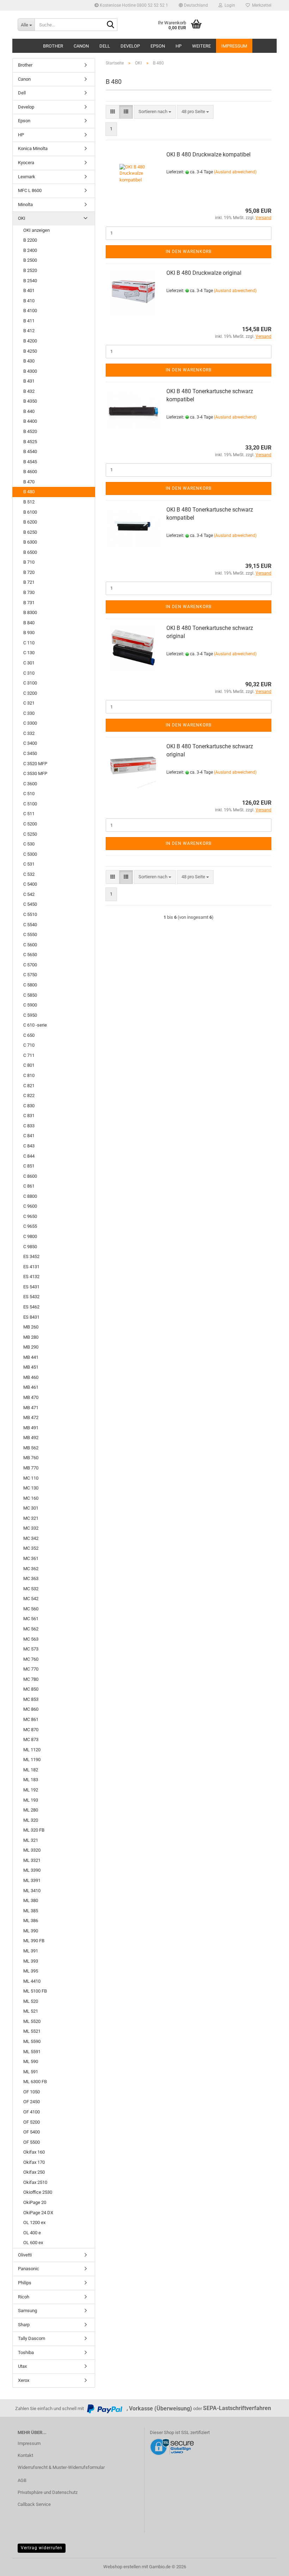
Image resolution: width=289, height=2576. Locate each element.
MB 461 (31, 1387)
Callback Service (34, 2504)
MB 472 (31, 1417)
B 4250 (30, 351)
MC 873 (31, 1739)
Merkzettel (261, 5)
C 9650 (30, 1216)
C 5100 (30, 804)
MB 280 (31, 1337)
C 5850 (30, 995)
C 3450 (30, 753)
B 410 (29, 301)
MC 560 (31, 1609)
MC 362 (31, 1569)
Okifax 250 (34, 2172)
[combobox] (155, 112)
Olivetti (25, 2255)
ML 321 (31, 1840)
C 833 (29, 1126)
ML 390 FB (34, 1941)
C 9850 (30, 1247)
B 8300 (30, 612)
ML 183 (31, 1780)
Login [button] (229, 5)
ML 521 (31, 2011)
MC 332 (31, 1528)
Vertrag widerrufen (42, 2548)
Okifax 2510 (35, 2182)
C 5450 (30, 904)
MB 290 (31, 1347)
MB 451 (31, 1367)
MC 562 (31, 1629)
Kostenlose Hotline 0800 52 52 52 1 (133, 5)
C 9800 (30, 1236)
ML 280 (31, 1810)
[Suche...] (111, 25)
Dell (105, 46)
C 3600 (30, 784)
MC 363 (31, 1578)
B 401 (29, 290)
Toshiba (26, 2352)
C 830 (29, 1106)
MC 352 (31, 1548)
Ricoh (24, 2297)
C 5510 (30, 914)
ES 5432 (31, 1297)
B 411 (29, 321)
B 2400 (30, 250)
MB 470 (31, 1397)
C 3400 (30, 743)
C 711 (29, 1055)
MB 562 (31, 1448)
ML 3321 (32, 1860)
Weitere (201, 46)
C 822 (29, 1095)
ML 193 (31, 1800)
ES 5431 (31, 1287)
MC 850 (31, 1689)
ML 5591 (32, 2052)
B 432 (29, 391)
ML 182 (31, 1770)
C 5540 (30, 925)
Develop (130, 46)
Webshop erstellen (122, 2567)
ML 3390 (32, 1870)
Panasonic (29, 2269)
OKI (22, 218)
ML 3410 (32, 1891)
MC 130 (31, 1488)
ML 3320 (32, 1850)
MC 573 (31, 1649)
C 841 (29, 1136)
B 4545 (30, 462)
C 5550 (30, 934)
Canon (81, 46)
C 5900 (30, 1005)
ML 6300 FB (35, 2082)
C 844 (29, 1156)
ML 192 (31, 1790)
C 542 (29, 894)
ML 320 (31, 1820)
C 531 (29, 864)
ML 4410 (32, 1981)
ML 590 (31, 2061)
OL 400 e (32, 2233)
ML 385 (31, 1911)
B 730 (29, 592)
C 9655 (30, 1226)
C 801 (29, 1065)
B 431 (29, 381)
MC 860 (31, 1709)
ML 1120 (32, 1750)
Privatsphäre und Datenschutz (48, 2492)
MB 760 (31, 1458)
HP (179, 46)
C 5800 (30, 985)
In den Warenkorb (189, 252)
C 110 (29, 643)
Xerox (24, 2380)
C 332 (29, 733)
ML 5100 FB (35, 1991)
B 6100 (30, 512)
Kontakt (25, 2455)
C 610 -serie (35, 1025)
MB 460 (31, 1377)
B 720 (29, 572)
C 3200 (30, 693)
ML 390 (31, 1931)
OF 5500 (32, 2142)
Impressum (234, 46)
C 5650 (30, 955)
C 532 (29, 874)
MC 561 (31, 1619)
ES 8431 (31, 1317)
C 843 (29, 1146)
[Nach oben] (270, 2565)
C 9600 (30, 1206)
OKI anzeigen (36, 230)
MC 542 (31, 1599)
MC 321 (31, 1518)
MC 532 (31, 1589)
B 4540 (30, 451)
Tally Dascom (32, 2338)
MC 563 (31, 1639)
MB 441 (31, 1357)
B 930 (29, 633)
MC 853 (31, 1699)
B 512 (29, 502)
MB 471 (31, 1408)
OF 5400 (32, 2132)
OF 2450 (32, 2102)
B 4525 (30, 442)
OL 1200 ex (34, 2222)
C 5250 (30, 834)
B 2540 (30, 281)
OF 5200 (32, 2122)
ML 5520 (32, 2021)
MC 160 (31, 1498)
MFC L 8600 (30, 190)
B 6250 (30, 532)
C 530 (29, 844)
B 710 (29, 562)
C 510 (29, 794)
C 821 (29, 1086)
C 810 (29, 1075)
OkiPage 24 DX (38, 2213)
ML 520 (31, 2001)
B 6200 (30, 522)
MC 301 (31, 1508)
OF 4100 (32, 2112)
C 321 (29, 703)
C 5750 (30, 975)
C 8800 (30, 1196)
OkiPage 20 (35, 2202)
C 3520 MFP (35, 764)
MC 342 (31, 1538)
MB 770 (31, 1468)
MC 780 (31, 1679)
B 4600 (30, 472)
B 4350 (30, 401)
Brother (53, 46)
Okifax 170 (34, 2162)
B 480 (29, 492)
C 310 (29, 673)
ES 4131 (31, 1267)
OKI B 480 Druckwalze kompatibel (208, 154)
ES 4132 (31, 1277)
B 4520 (30, 431)
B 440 (29, 411)
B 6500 (30, 552)
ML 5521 (32, 2031)
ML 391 (31, 1951)
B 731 (29, 603)
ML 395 (31, 1971)
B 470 (29, 482)
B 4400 (30, 421)
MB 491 (31, 1428)
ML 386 (31, 1921)
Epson (158, 46)
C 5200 (30, 824)
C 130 (29, 653)
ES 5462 (31, 1307)
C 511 (29, 814)
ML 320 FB (34, 1830)
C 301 (29, 663)
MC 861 (31, 1719)
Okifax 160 (34, 2152)
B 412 (29, 331)
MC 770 (31, 1669)
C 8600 (30, 1176)
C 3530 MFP (35, 773)
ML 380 (31, 1900)
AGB (22, 2480)
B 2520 (30, 270)
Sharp (24, 2325)
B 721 (29, 582)
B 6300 (30, 542)
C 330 (29, 713)
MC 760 (31, 1659)
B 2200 (30, 240)
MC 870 (31, 1730)
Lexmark (27, 177)
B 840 (29, 623)
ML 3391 (32, 1880)
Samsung (27, 2311)
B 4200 (30, 341)
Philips (25, 2283)
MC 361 (31, 1558)
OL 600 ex (33, 2243)
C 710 (29, 1045)
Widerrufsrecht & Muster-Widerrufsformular (61, 2467)
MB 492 (31, 1438)
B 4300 (30, 371)
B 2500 (30, 260)
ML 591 (31, 2072)
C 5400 (30, 884)
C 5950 (30, 1015)
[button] (193, 5)
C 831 (29, 1116)
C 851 (29, 1166)
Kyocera (26, 163)
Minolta (25, 205)
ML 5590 (32, 2041)
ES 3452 (31, 1256)
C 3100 (30, 683)
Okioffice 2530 (38, 2192)
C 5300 (30, 854)
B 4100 (30, 311)
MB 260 (31, 1327)
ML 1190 (32, 1760)
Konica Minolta (33, 148)
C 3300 (30, 723)
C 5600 (30, 945)
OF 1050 (32, 2092)
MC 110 (31, 1478)
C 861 (29, 1186)
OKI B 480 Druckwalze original (204, 273)
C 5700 (30, 965)
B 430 (29, 361)
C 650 (29, 1035)
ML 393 (31, 1961)
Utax (22, 2366)
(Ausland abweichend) (235, 172)
